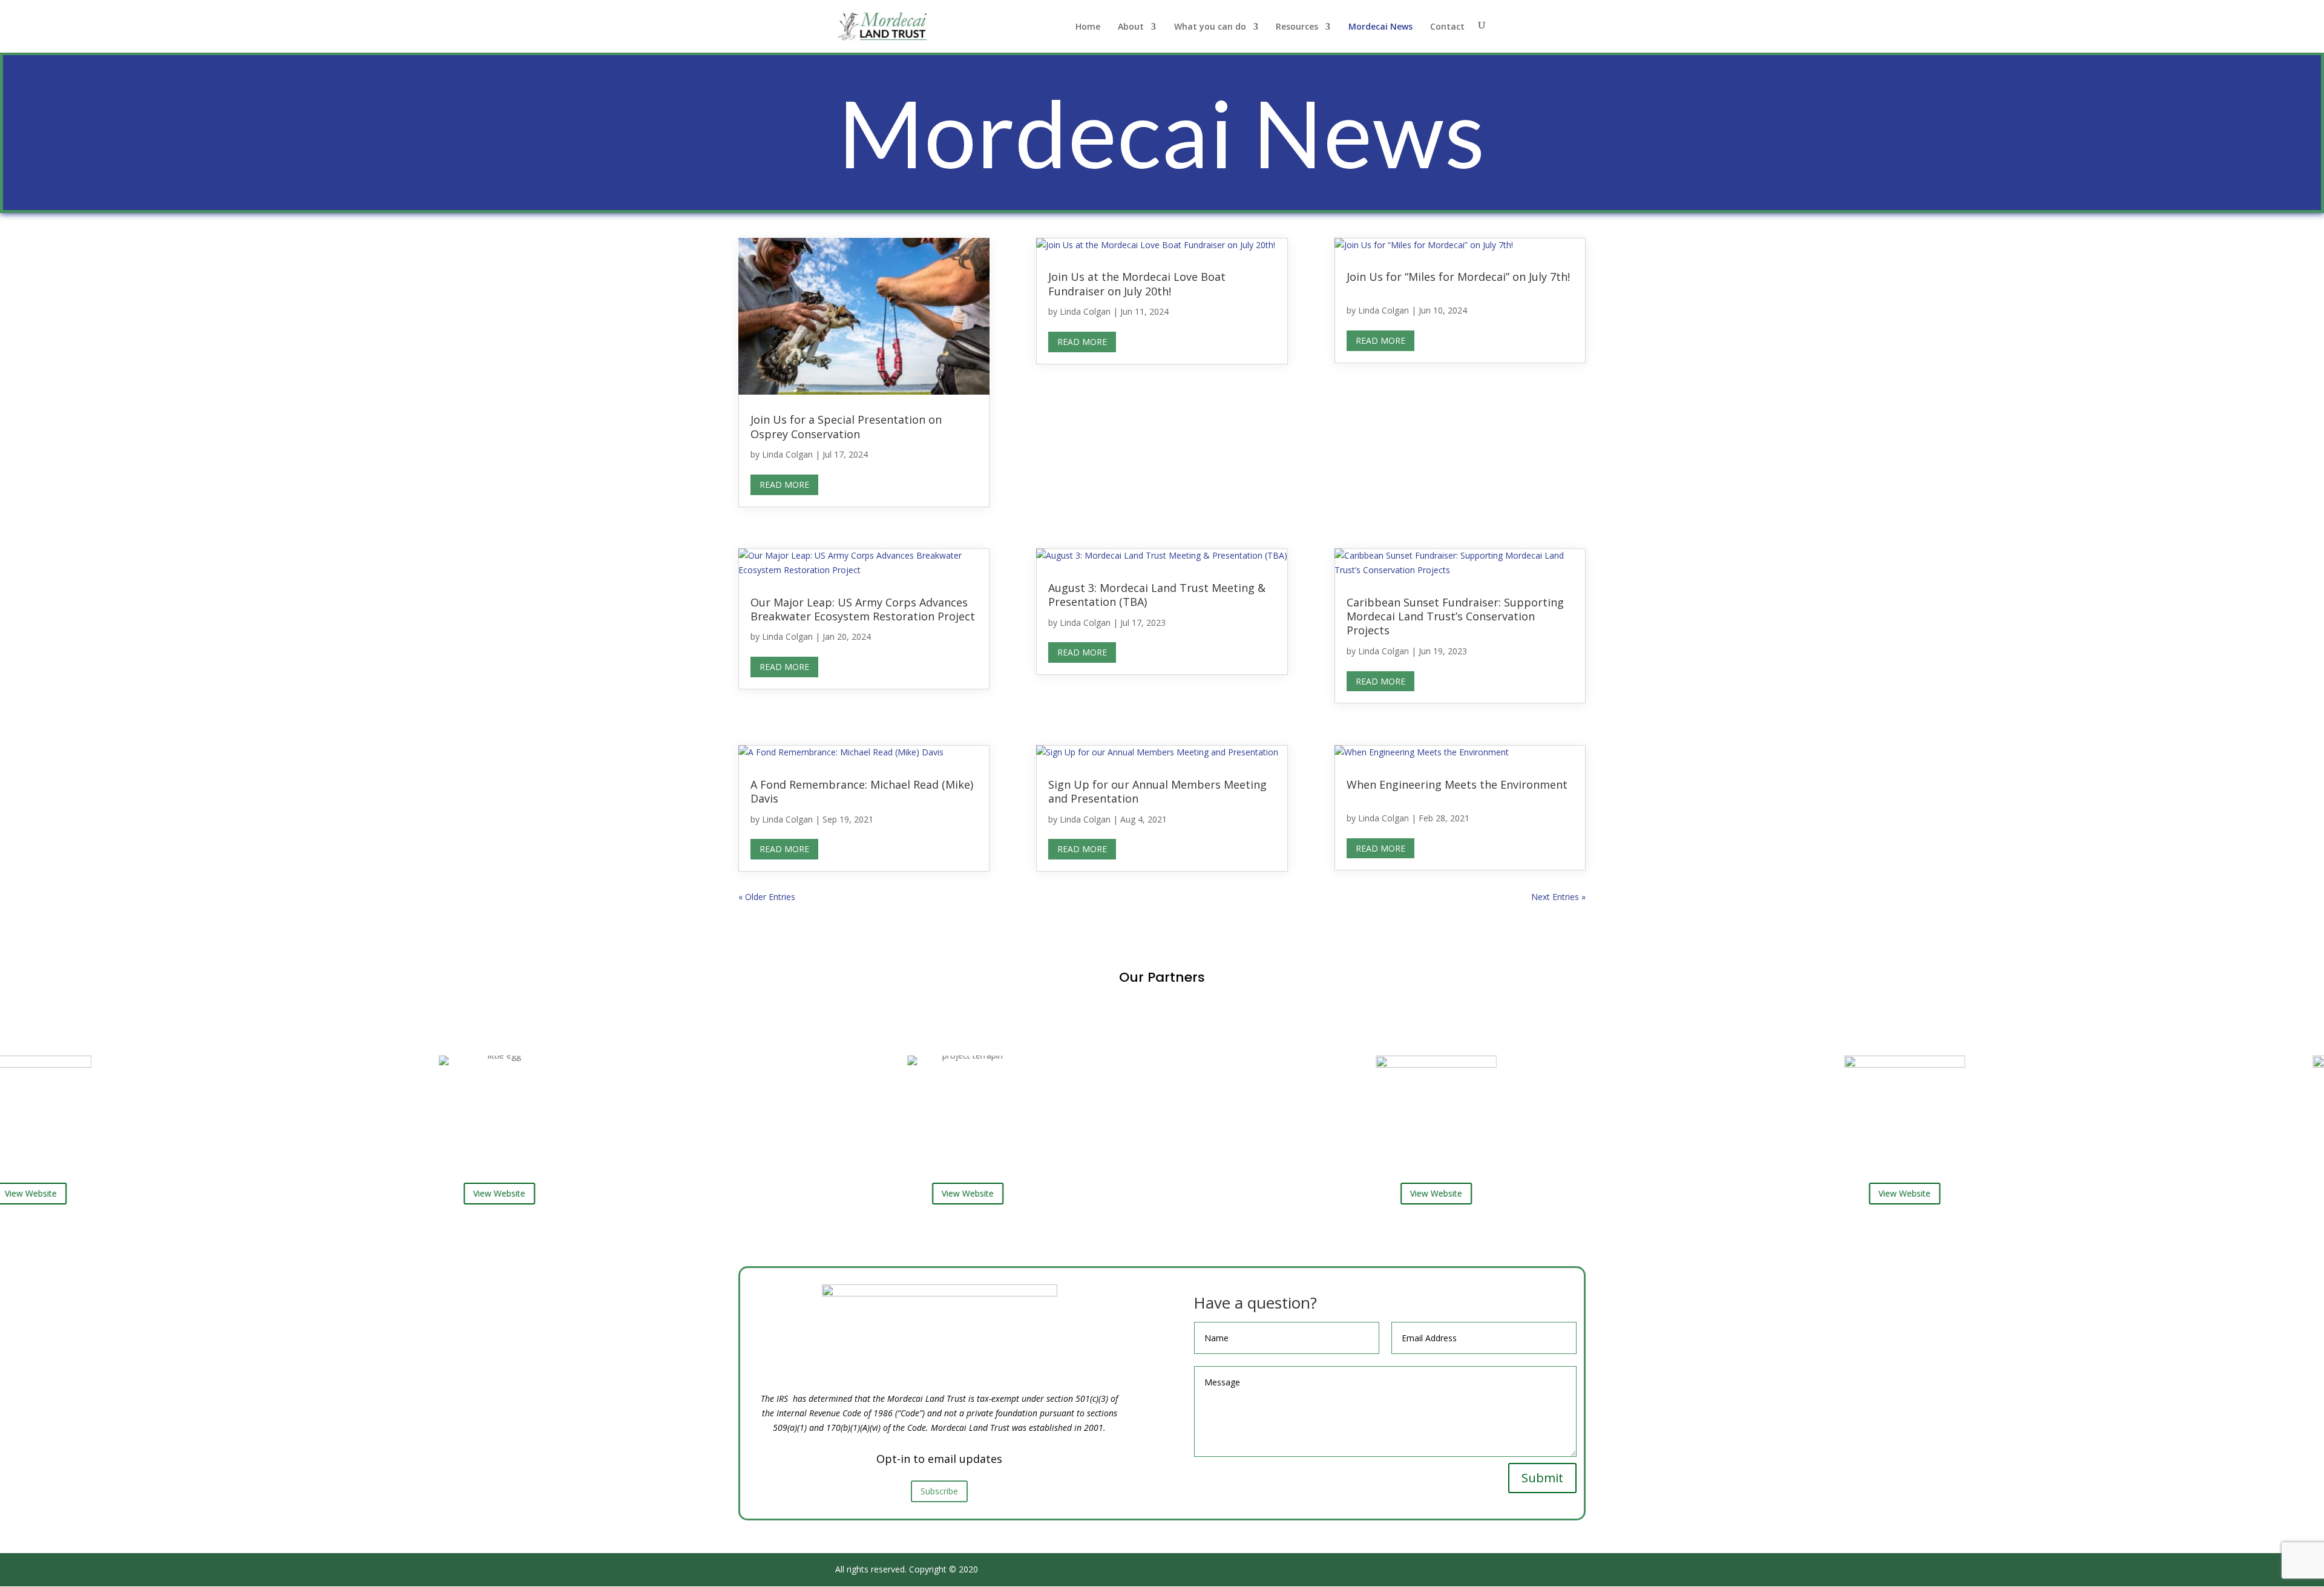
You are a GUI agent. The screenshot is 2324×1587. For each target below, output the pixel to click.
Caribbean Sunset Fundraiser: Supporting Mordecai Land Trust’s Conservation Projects (1455, 616)
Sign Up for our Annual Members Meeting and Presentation (1157, 791)
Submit (1542, 1478)
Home (1088, 27)
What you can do (1210, 27)
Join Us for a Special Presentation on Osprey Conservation (846, 426)
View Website (375, 1193)
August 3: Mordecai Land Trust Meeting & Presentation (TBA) (1157, 595)
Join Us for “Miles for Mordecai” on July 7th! (1458, 277)
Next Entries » (1558, 897)
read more (784, 485)
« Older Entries (767, 897)
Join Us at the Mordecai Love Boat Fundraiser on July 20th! (1137, 284)
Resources (1297, 27)
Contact (1447, 27)
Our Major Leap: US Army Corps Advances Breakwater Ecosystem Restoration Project (863, 609)
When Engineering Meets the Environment (1457, 784)
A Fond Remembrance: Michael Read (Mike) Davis (862, 791)
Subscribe (939, 1491)
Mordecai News (1380, 27)
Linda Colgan (787, 454)
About (1131, 27)
